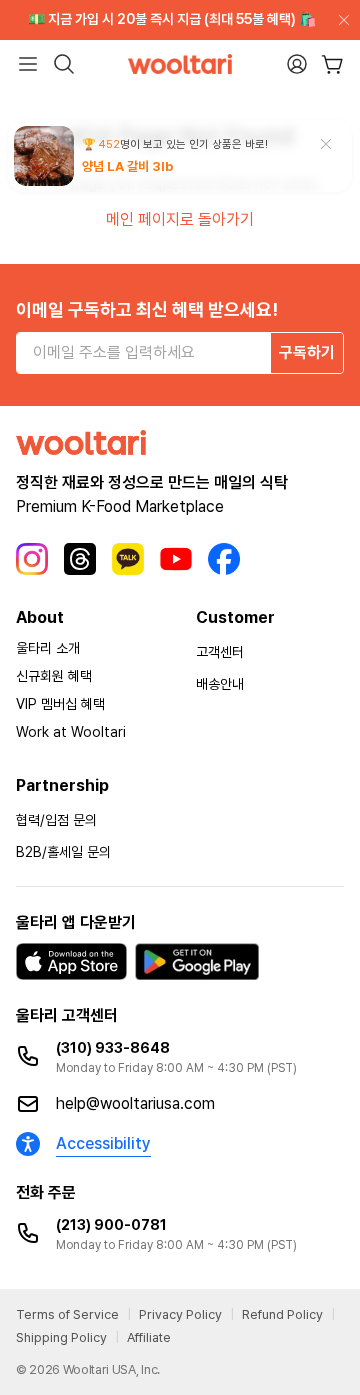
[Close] (340, 20)
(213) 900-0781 (111, 1225)
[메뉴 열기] (28, 64)
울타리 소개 (48, 648)
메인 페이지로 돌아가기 (180, 219)
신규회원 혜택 (54, 676)
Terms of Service (67, 1314)
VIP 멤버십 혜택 (60, 704)
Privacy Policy (180, 1314)
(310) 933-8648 (113, 1048)
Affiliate (149, 1337)
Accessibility (103, 1143)
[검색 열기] (64, 64)
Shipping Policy (61, 1337)
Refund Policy (282, 1314)
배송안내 (220, 684)
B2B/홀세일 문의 (63, 852)
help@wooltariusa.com (135, 1103)
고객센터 (220, 652)
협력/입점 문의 (56, 820)
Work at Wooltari (71, 732)
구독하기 (307, 352)
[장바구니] (332, 64)
